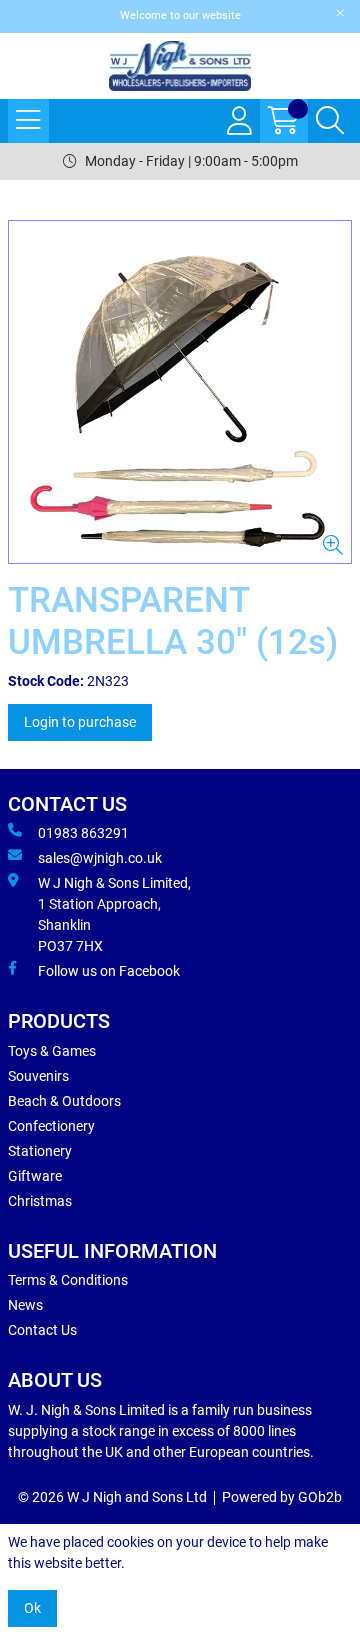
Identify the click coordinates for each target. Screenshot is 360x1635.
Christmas (40, 1201)
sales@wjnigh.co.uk (100, 858)
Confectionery (51, 1126)
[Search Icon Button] (330, 121)
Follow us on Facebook (109, 971)
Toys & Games (52, 1051)
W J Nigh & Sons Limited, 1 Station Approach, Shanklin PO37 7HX (114, 914)
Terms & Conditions (68, 1280)
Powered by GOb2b (282, 1497)
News (25, 1305)
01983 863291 (83, 833)
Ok (32, 1608)
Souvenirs (38, 1076)
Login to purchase (80, 722)
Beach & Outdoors (64, 1101)
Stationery (40, 1151)
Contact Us (42, 1330)
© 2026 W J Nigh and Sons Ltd (112, 1497)
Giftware (35, 1176)
